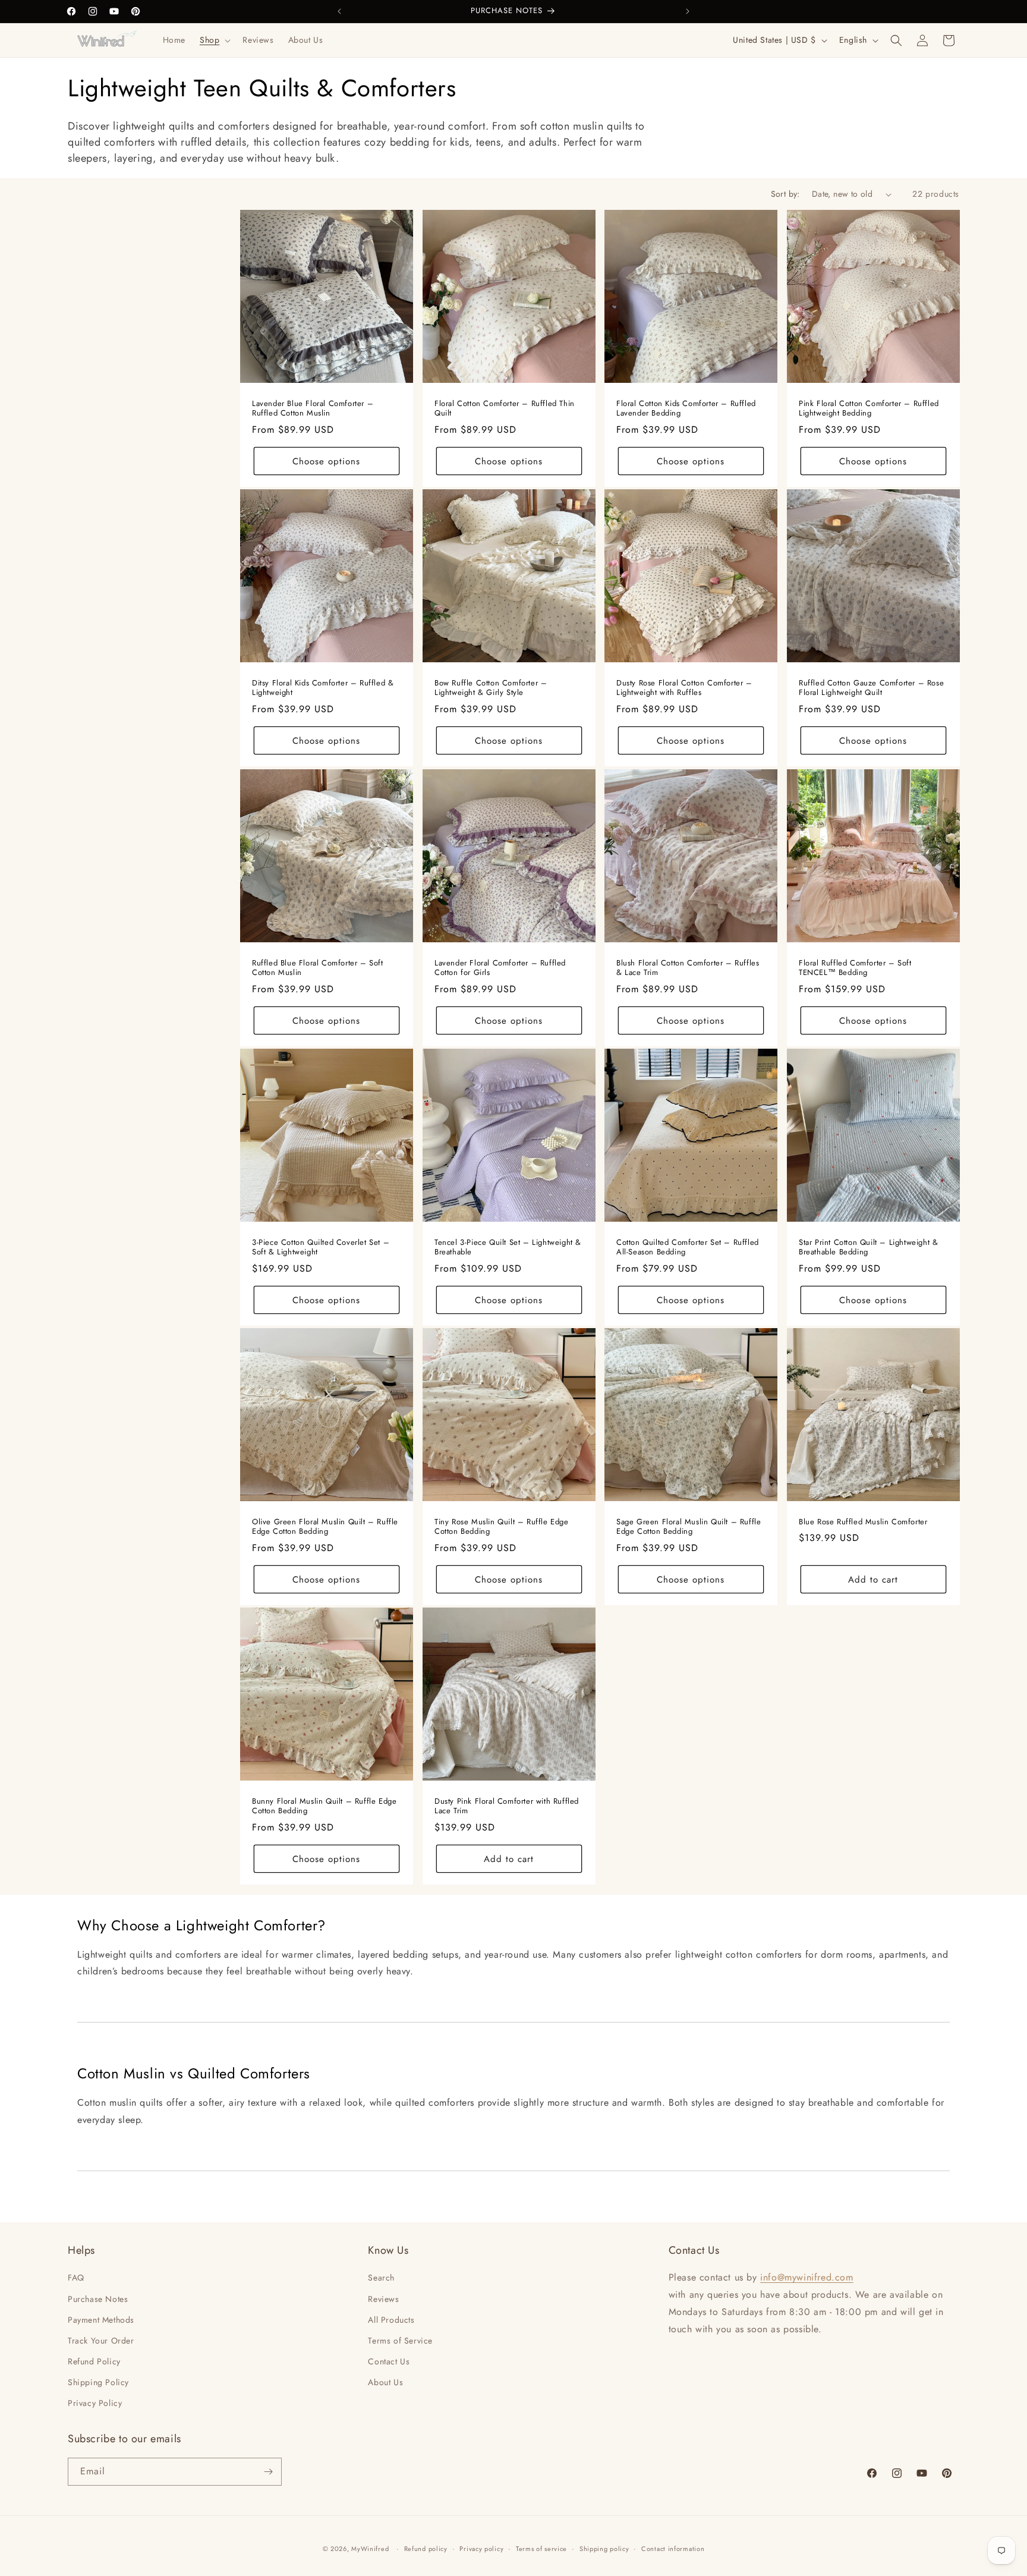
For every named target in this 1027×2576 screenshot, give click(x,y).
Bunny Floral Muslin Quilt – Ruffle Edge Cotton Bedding (324, 1807)
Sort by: (785, 194)
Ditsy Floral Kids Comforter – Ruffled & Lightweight (323, 688)
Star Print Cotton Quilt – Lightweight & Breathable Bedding (868, 1247)
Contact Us (389, 2361)
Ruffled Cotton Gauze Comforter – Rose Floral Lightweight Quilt (871, 688)
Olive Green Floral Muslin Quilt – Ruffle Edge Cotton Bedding (325, 1527)
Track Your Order (101, 2341)
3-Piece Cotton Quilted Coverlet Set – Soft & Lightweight (321, 1247)
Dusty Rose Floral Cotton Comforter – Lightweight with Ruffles (684, 688)
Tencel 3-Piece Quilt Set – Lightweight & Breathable (508, 1247)
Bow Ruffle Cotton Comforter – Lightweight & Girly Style (491, 688)
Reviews (383, 2299)
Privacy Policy (95, 2403)
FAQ (76, 2278)
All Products (391, 2320)
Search (381, 2278)
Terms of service (541, 2549)
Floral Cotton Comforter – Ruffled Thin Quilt (505, 409)
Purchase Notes (98, 2299)
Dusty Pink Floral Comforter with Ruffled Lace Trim (507, 1807)
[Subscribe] (268, 2472)
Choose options (326, 461)
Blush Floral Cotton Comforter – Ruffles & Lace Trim (688, 968)
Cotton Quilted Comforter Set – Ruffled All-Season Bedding (688, 1247)
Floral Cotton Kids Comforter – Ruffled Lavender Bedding (686, 409)
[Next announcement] (688, 11)
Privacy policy (481, 2549)
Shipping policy (604, 2549)
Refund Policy (94, 2361)
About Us (385, 2382)
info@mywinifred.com (807, 2277)
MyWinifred (370, 2549)
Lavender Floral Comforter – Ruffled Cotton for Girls (500, 968)
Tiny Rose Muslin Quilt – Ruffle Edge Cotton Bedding (502, 1527)
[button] (214, 40)
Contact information (673, 2549)
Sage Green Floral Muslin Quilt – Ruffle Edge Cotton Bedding (689, 1527)
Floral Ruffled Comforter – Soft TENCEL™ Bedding (855, 968)
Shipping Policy (98, 2382)
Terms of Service (400, 2341)
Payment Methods (101, 2320)
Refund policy (426, 2549)
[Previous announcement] (339, 11)
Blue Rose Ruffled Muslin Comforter (863, 1522)
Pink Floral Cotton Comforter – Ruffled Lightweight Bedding (869, 409)
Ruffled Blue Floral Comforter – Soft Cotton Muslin (318, 968)
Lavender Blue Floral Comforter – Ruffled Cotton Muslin (313, 409)
